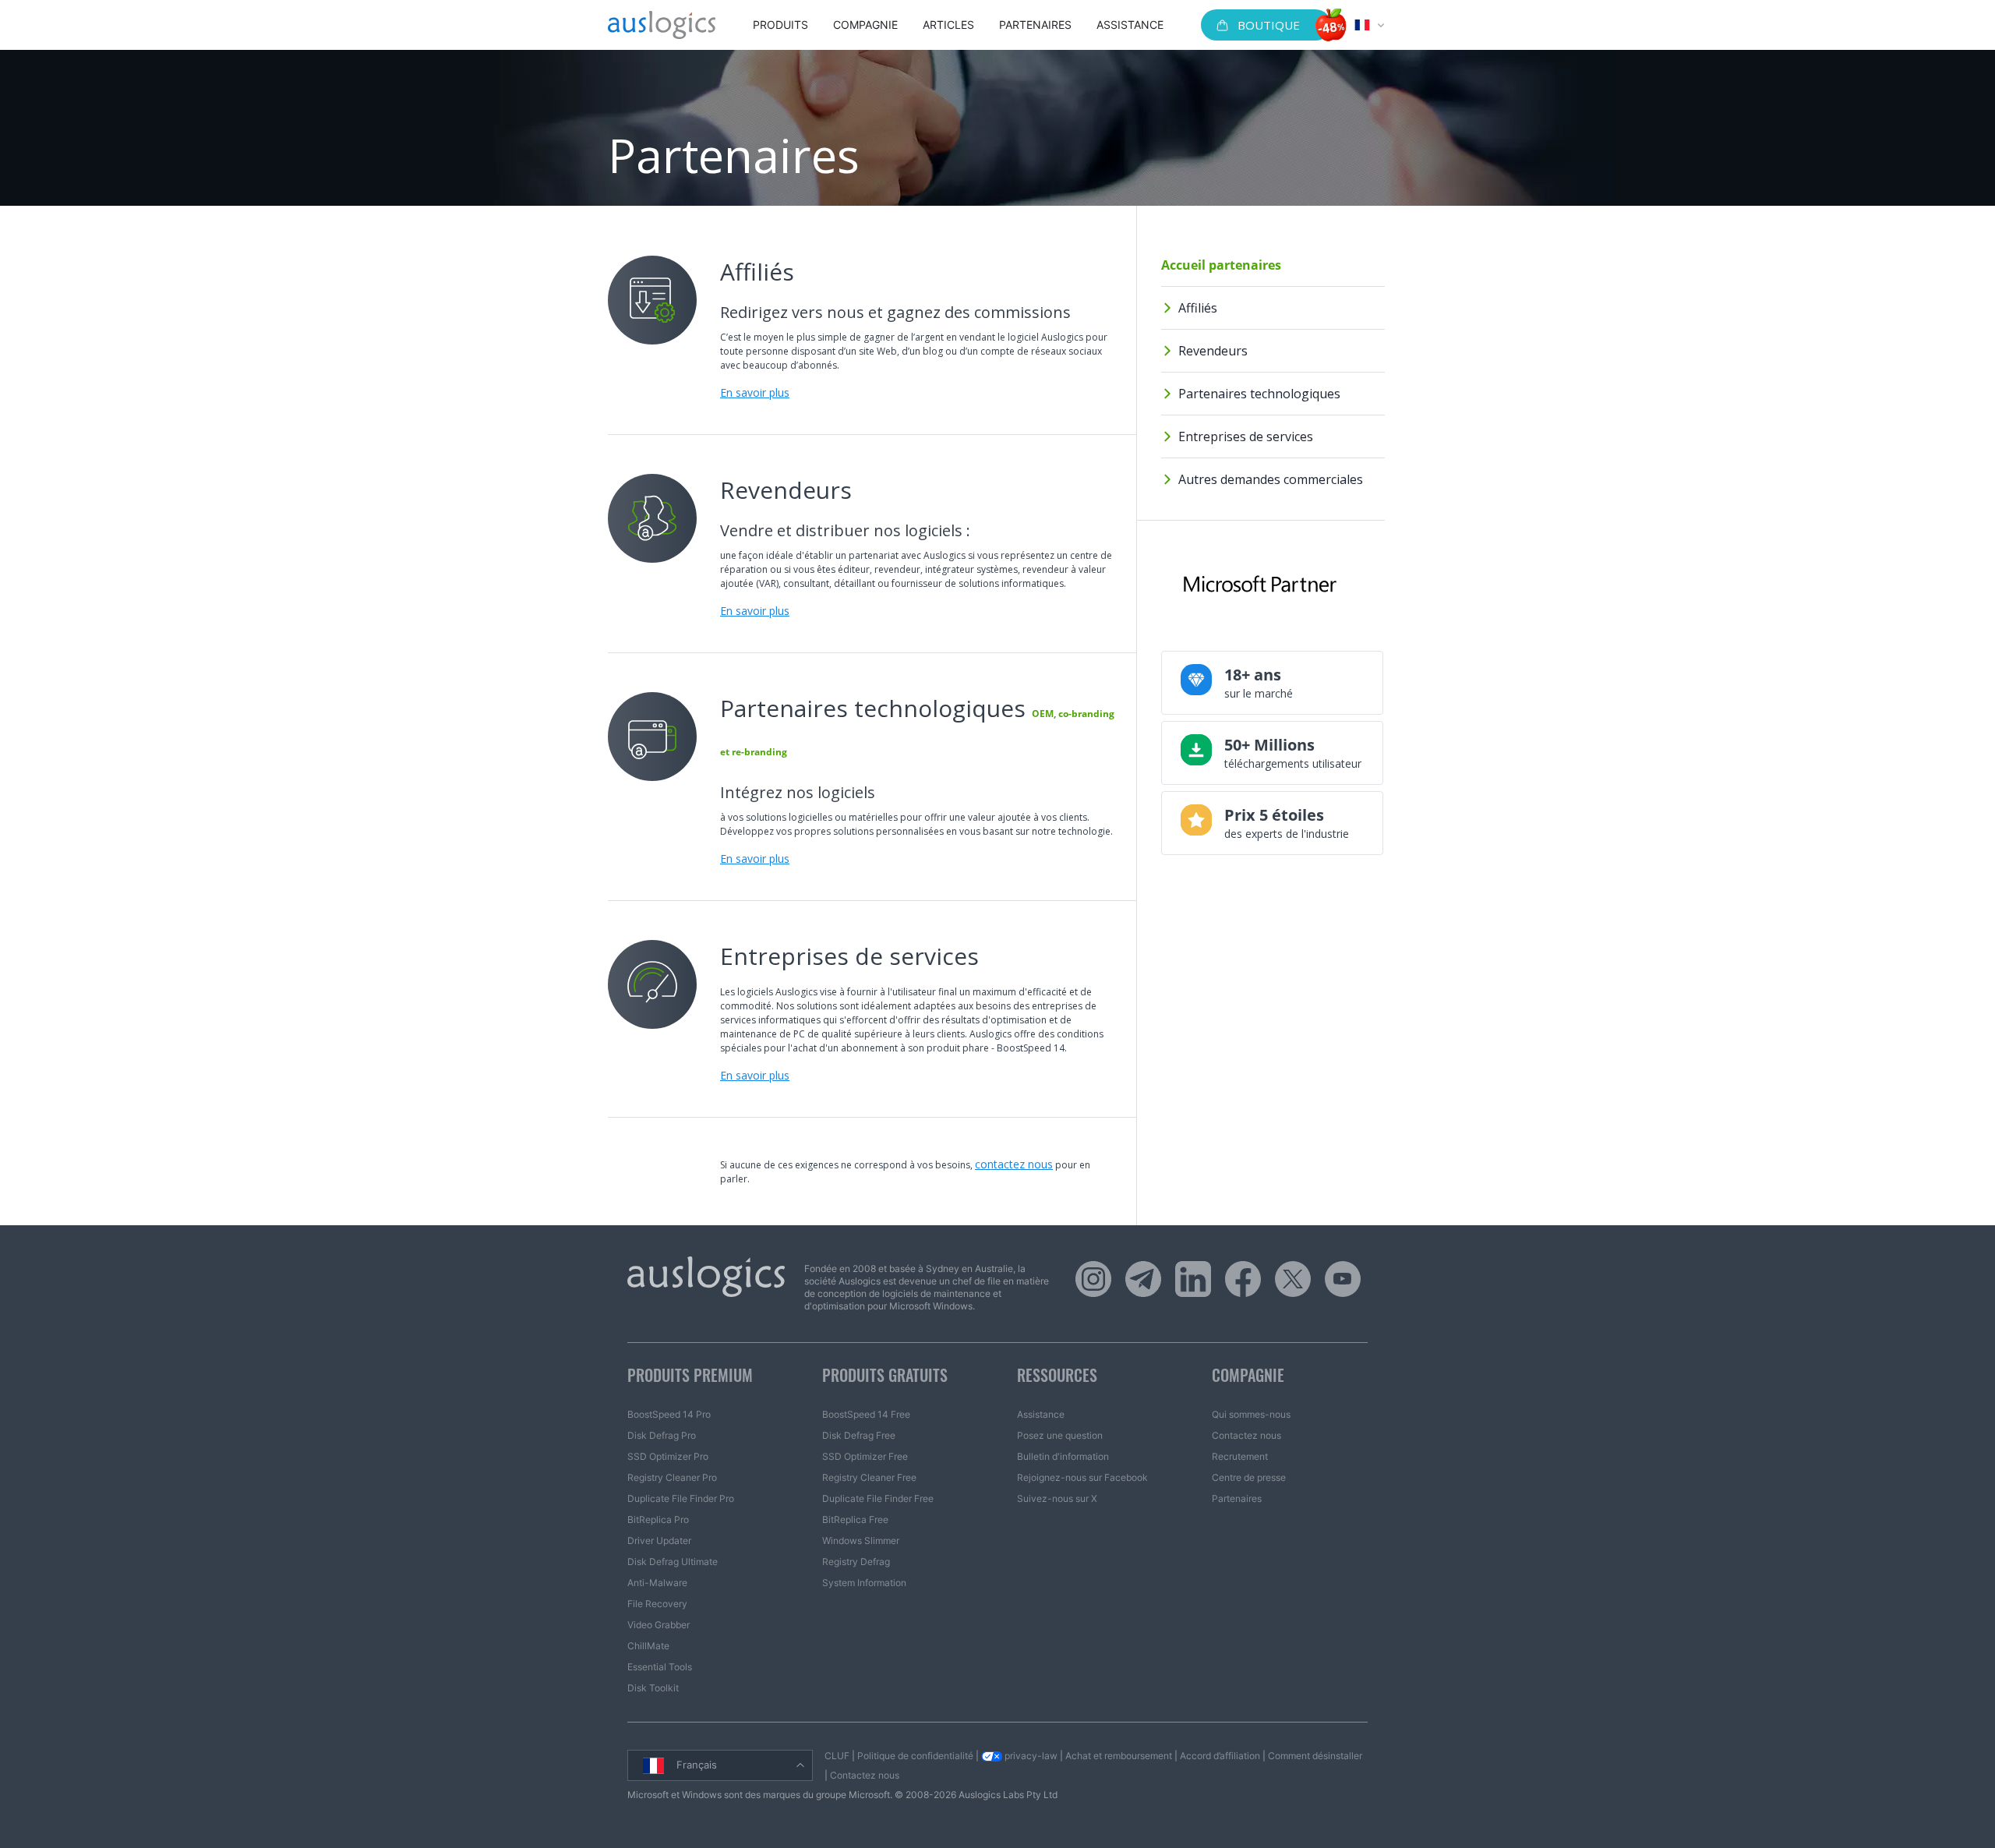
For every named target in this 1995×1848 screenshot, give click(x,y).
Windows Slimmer (861, 1541)
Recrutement (1240, 1456)
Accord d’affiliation (1220, 1756)
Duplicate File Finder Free (878, 1498)
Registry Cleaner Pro (672, 1477)
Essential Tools (660, 1667)
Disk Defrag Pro (662, 1435)
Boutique (1269, 25)
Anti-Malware (657, 1583)
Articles (948, 25)
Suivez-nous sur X (1057, 1498)
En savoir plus (755, 392)
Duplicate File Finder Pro (681, 1498)
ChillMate (648, 1646)
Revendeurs (1213, 351)
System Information (864, 1583)
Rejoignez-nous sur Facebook (1082, 1477)
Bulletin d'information (1063, 1456)
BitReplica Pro (658, 1519)
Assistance (1130, 25)
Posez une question (1060, 1435)
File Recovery (657, 1604)
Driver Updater (659, 1541)
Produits (780, 25)
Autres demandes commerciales (1271, 479)
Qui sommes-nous (1251, 1414)
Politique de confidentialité (915, 1756)
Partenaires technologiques (1259, 394)
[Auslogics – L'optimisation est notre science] (662, 25)
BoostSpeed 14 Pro (669, 1414)
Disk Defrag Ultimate (673, 1562)
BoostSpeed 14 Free (866, 1414)
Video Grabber (659, 1625)
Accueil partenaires (1221, 265)
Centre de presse (1249, 1477)
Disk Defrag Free (859, 1435)
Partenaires (1035, 25)
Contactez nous (1246, 1435)
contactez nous (1014, 1164)
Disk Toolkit (653, 1688)
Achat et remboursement (1119, 1756)
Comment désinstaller (1315, 1756)
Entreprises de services (1246, 436)
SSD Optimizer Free (865, 1456)
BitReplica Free (855, 1519)
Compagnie (865, 25)
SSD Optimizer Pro (668, 1456)
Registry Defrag (856, 1562)
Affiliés (1198, 308)
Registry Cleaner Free (869, 1477)
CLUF (837, 1756)
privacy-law (1030, 1756)
